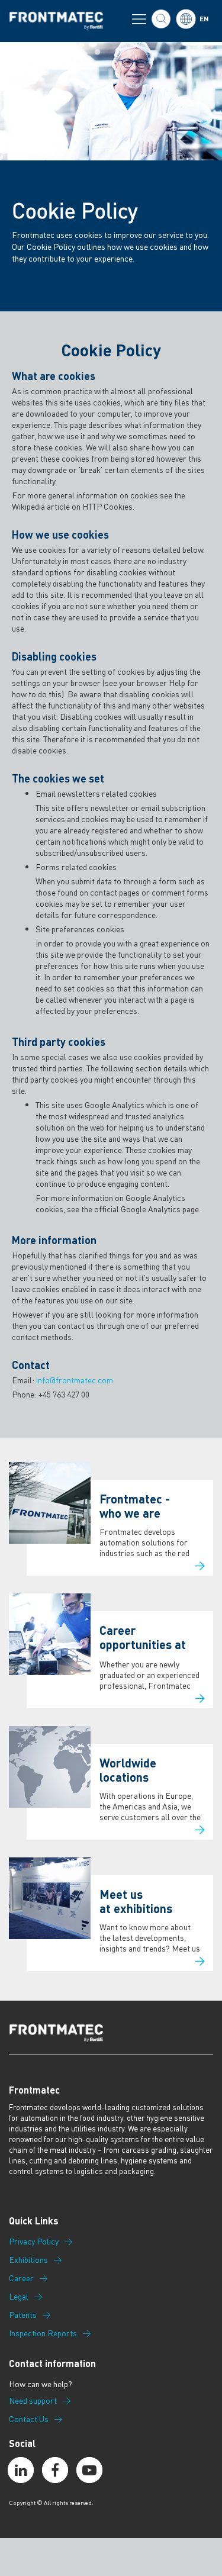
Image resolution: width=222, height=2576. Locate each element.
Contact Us (29, 2419)
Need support (33, 2401)
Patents (23, 2315)
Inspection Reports (43, 2333)
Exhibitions (28, 2260)
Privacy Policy (34, 2242)
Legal (19, 2297)
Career (21, 2278)
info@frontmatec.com (75, 1380)
